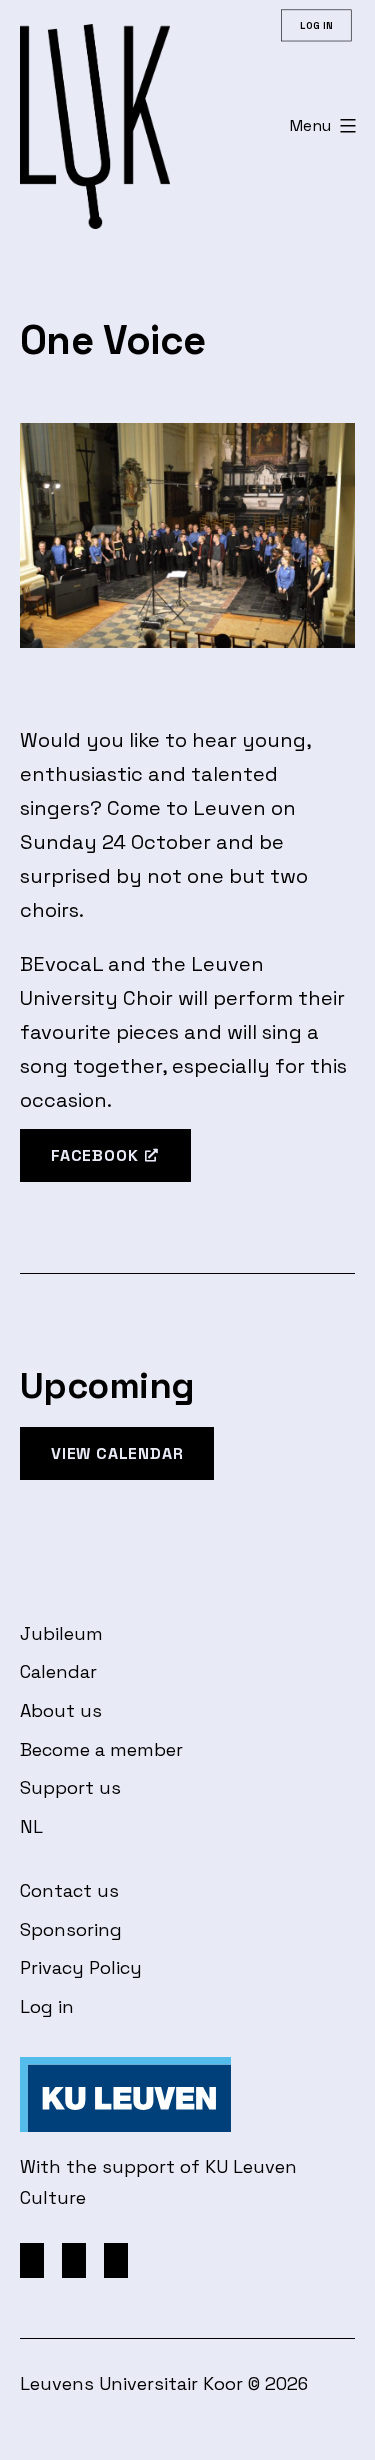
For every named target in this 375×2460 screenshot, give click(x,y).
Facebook (94, 1155)
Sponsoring (71, 1929)
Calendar (58, 1671)
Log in (47, 2006)
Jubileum (61, 1633)
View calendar (117, 1453)
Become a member (101, 1749)
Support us (70, 1787)
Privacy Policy (81, 1967)
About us (61, 1710)
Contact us (69, 1890)
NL (31, 1826)
